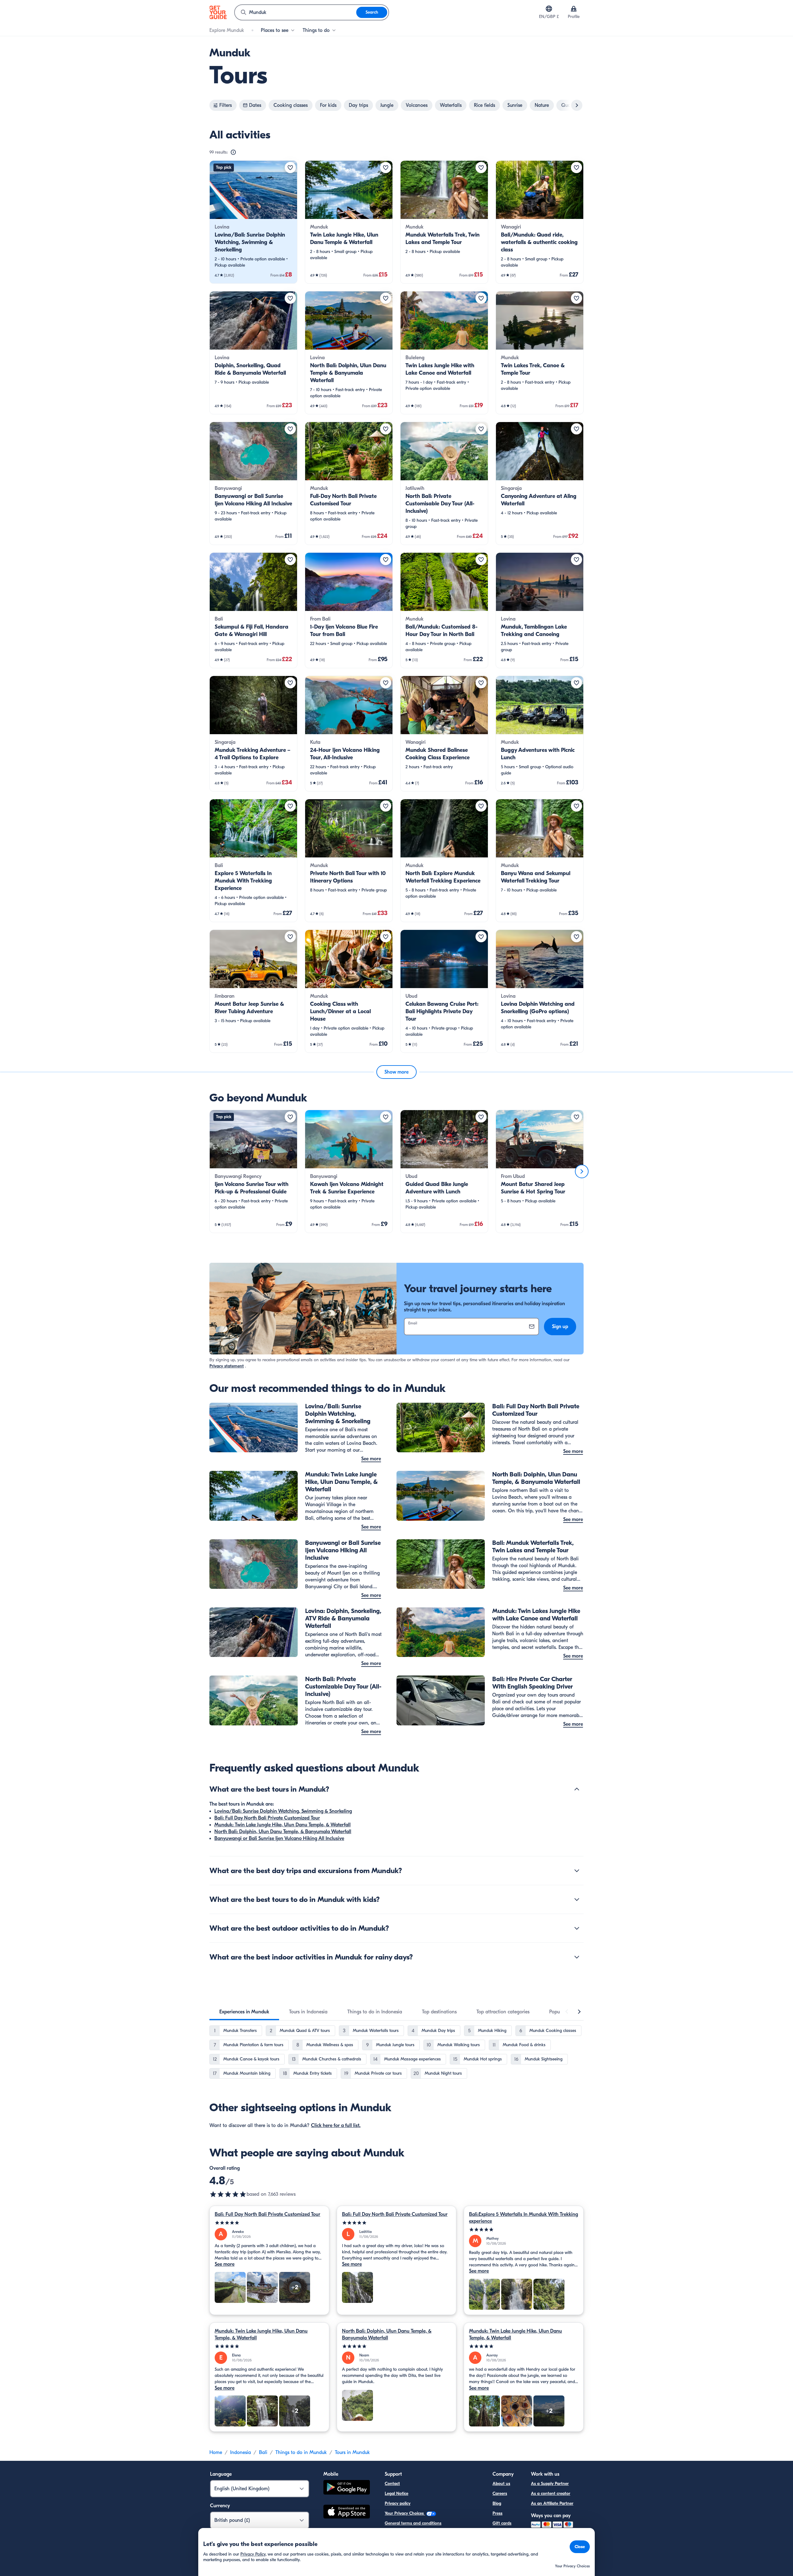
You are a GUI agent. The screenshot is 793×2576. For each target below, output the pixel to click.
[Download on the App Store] (347, 2513)
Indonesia (241, 2452)
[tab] (244, 2012)
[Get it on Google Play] (347, 2488)
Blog (497, 2503)
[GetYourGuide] (218, 12)
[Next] (582, 1171)
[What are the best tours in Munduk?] (577, 1789)
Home (216, 2452)
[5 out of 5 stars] (269, 2223)
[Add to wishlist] (290, 168)
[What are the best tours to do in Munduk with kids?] (577, 1899)
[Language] (549, 9)
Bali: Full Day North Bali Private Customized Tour (267, 1818)
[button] (253, 222)
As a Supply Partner (550, 2484)
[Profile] (574, 9)
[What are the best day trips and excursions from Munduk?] (577, 1871)
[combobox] (296, 12)
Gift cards (502, 2523)
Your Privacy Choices (405, 2513)
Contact (392, 2484)
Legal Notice (396, 2493)
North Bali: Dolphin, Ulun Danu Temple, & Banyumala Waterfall (283, 1832)
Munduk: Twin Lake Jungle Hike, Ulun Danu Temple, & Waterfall (283, 1825)
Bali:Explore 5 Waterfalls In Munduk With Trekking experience (524, 2218)
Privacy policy (398, 2503)
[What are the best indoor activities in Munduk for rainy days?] (577, 1957)
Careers (500, 2493)
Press (497, 2513)
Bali (263, 2452)
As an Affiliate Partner (552, 2503)
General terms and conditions (413, 2523)
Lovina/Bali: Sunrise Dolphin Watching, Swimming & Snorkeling (283, 1811)
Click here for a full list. (336, 2125)
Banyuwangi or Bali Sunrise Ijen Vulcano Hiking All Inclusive (279, 1838)
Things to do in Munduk (301, 2452)
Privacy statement (227, 1366)
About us (501, 2484)
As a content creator (551, 2493)
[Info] (233, 152)
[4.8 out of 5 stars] (228, 2194)
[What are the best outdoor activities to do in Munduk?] (577, 1928)
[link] (253, 222)
